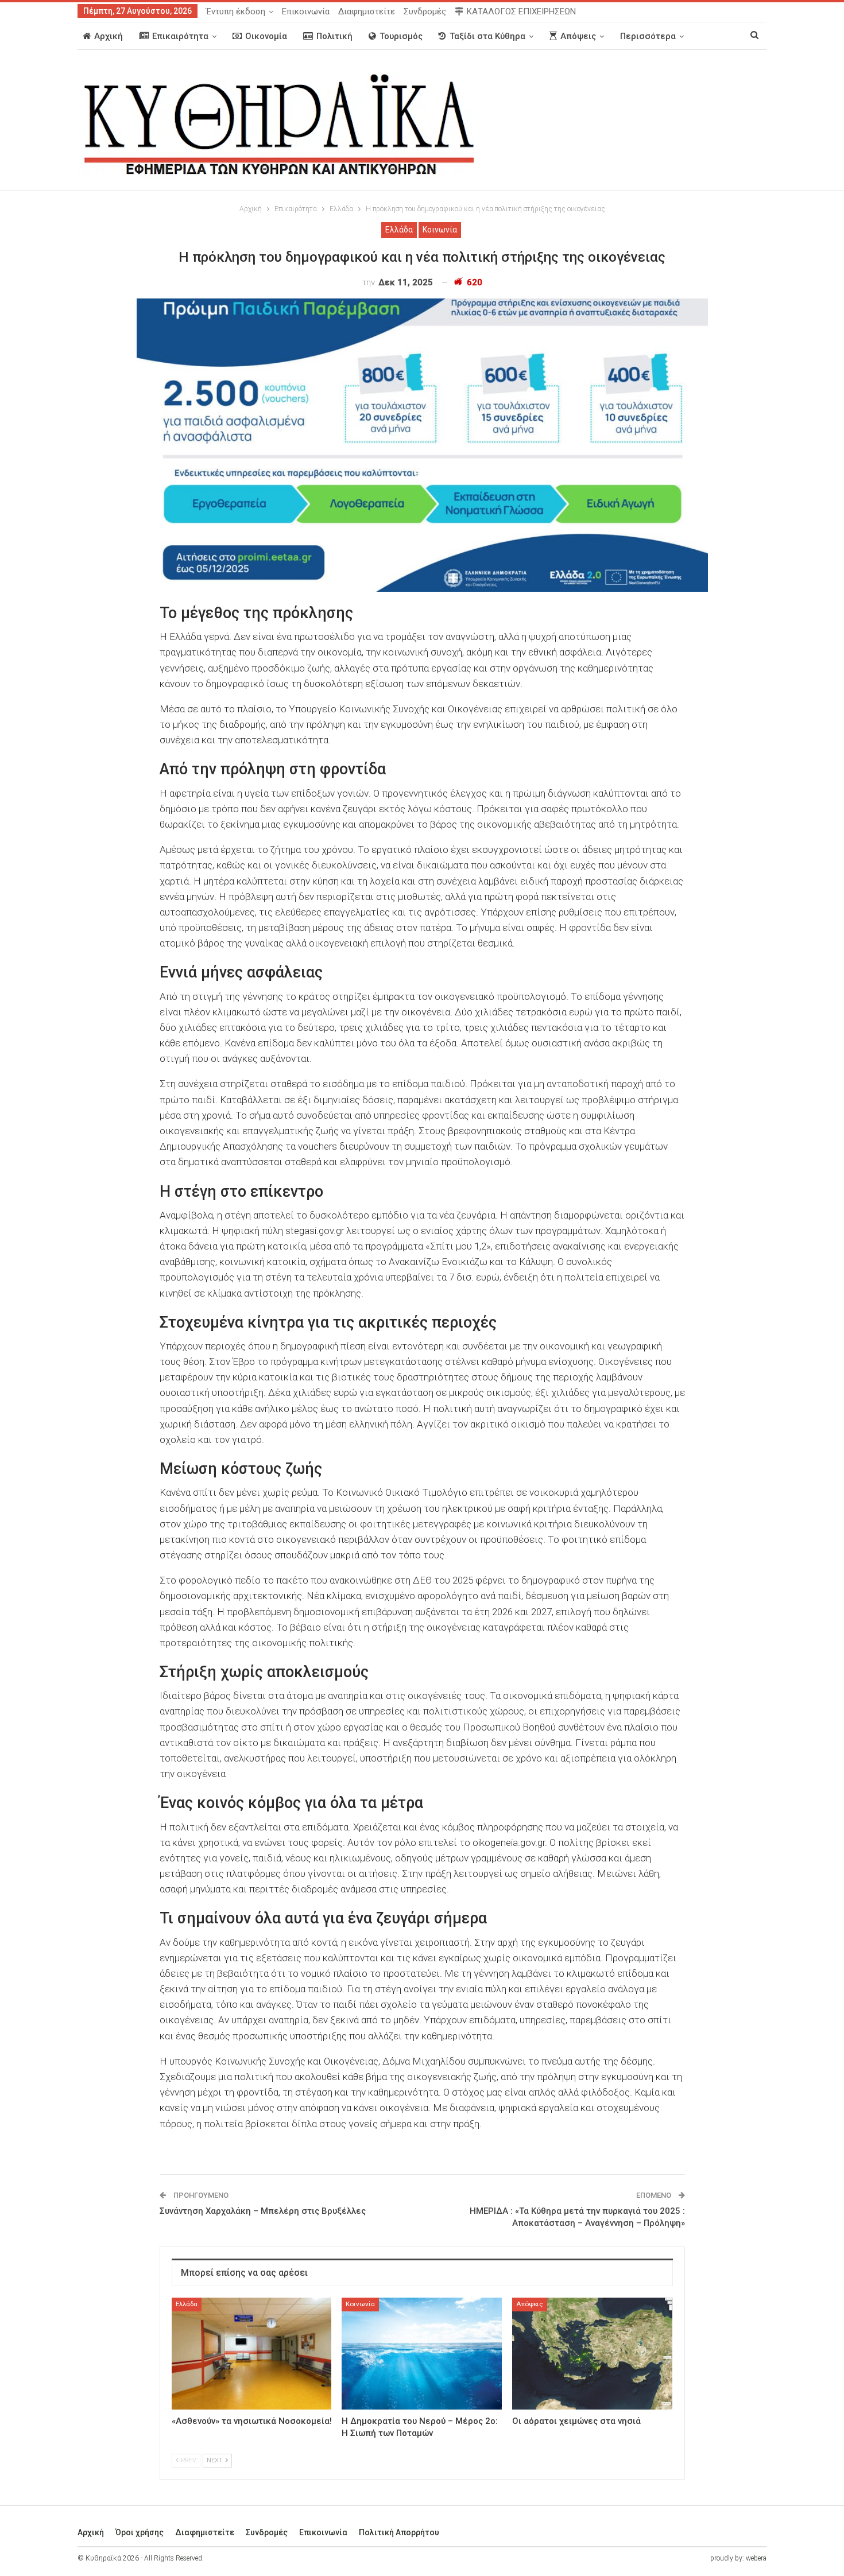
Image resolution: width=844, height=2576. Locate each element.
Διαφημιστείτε (367, 11)
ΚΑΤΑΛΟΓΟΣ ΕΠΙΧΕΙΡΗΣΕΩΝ (521, 11)
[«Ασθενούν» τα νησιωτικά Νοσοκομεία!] (252, 2354)
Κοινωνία (440, 230)
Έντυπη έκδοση (236, 11)
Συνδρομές (425, 11)
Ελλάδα (399, 230)
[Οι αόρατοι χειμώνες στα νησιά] (592, 2354)
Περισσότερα (648, 36)
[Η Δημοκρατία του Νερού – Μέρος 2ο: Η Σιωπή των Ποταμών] (422, 2354)
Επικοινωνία (306, 11)
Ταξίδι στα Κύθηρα (487, 36)
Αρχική (109, 36)
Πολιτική (334, 36)
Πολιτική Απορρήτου (399, 2532)
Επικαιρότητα (180, 36)
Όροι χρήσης (140, 2532)
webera (756, 2558)
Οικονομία (266, 36)
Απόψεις (578, 36)
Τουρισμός (401, 36)
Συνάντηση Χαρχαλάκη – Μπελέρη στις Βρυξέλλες (263, 2211)
